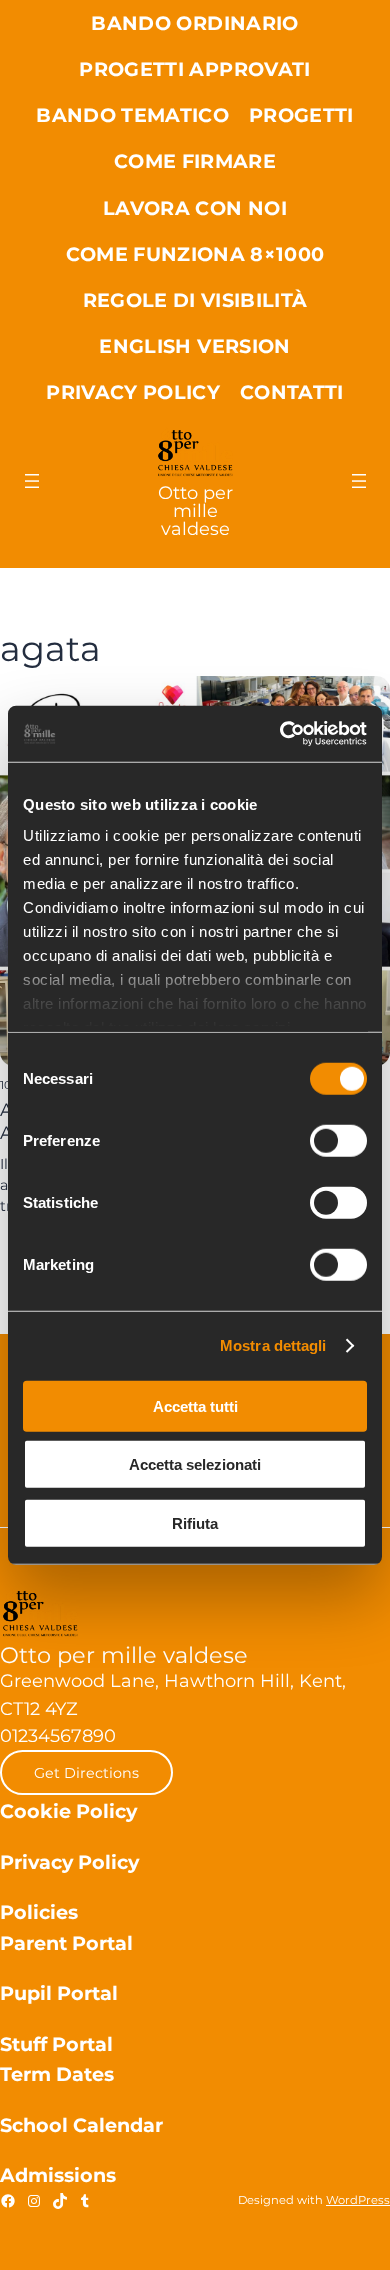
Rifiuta (195, 1522)
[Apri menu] (32, 481)
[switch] (338, 1140)
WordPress (358, 2200)
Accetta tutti (195, 1405)
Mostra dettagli (273, 1345)
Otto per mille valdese (195, 510)
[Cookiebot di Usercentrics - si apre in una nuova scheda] (280, 734)
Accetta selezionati (195, 1464)
